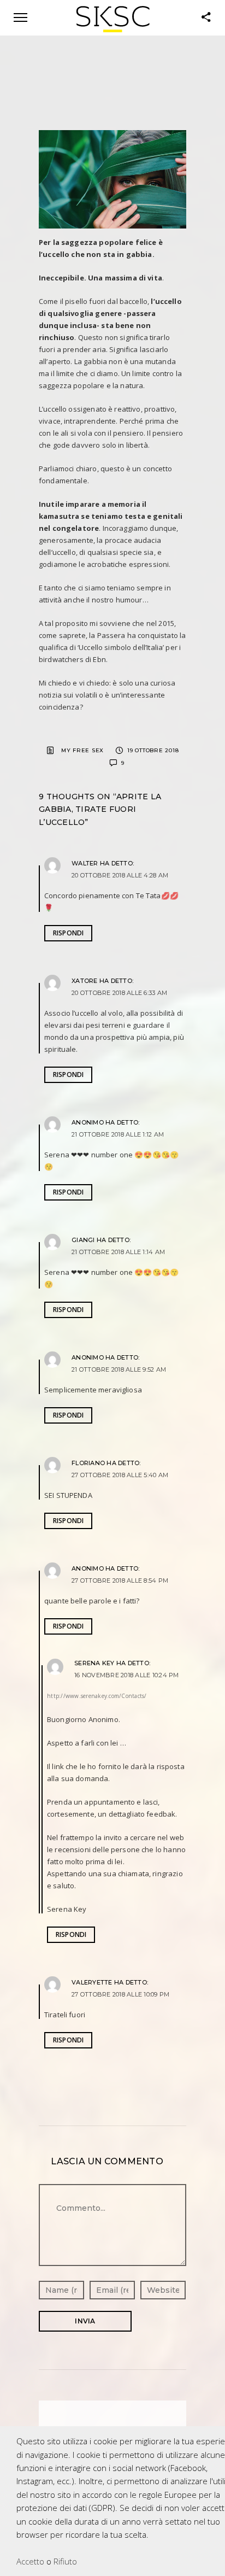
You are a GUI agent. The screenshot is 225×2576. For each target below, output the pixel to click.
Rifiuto (65, 2561)
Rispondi (69, 933)
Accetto (30, 2561)
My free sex (82, 750)
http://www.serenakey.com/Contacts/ (97, 1696)
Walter (85, 863)
